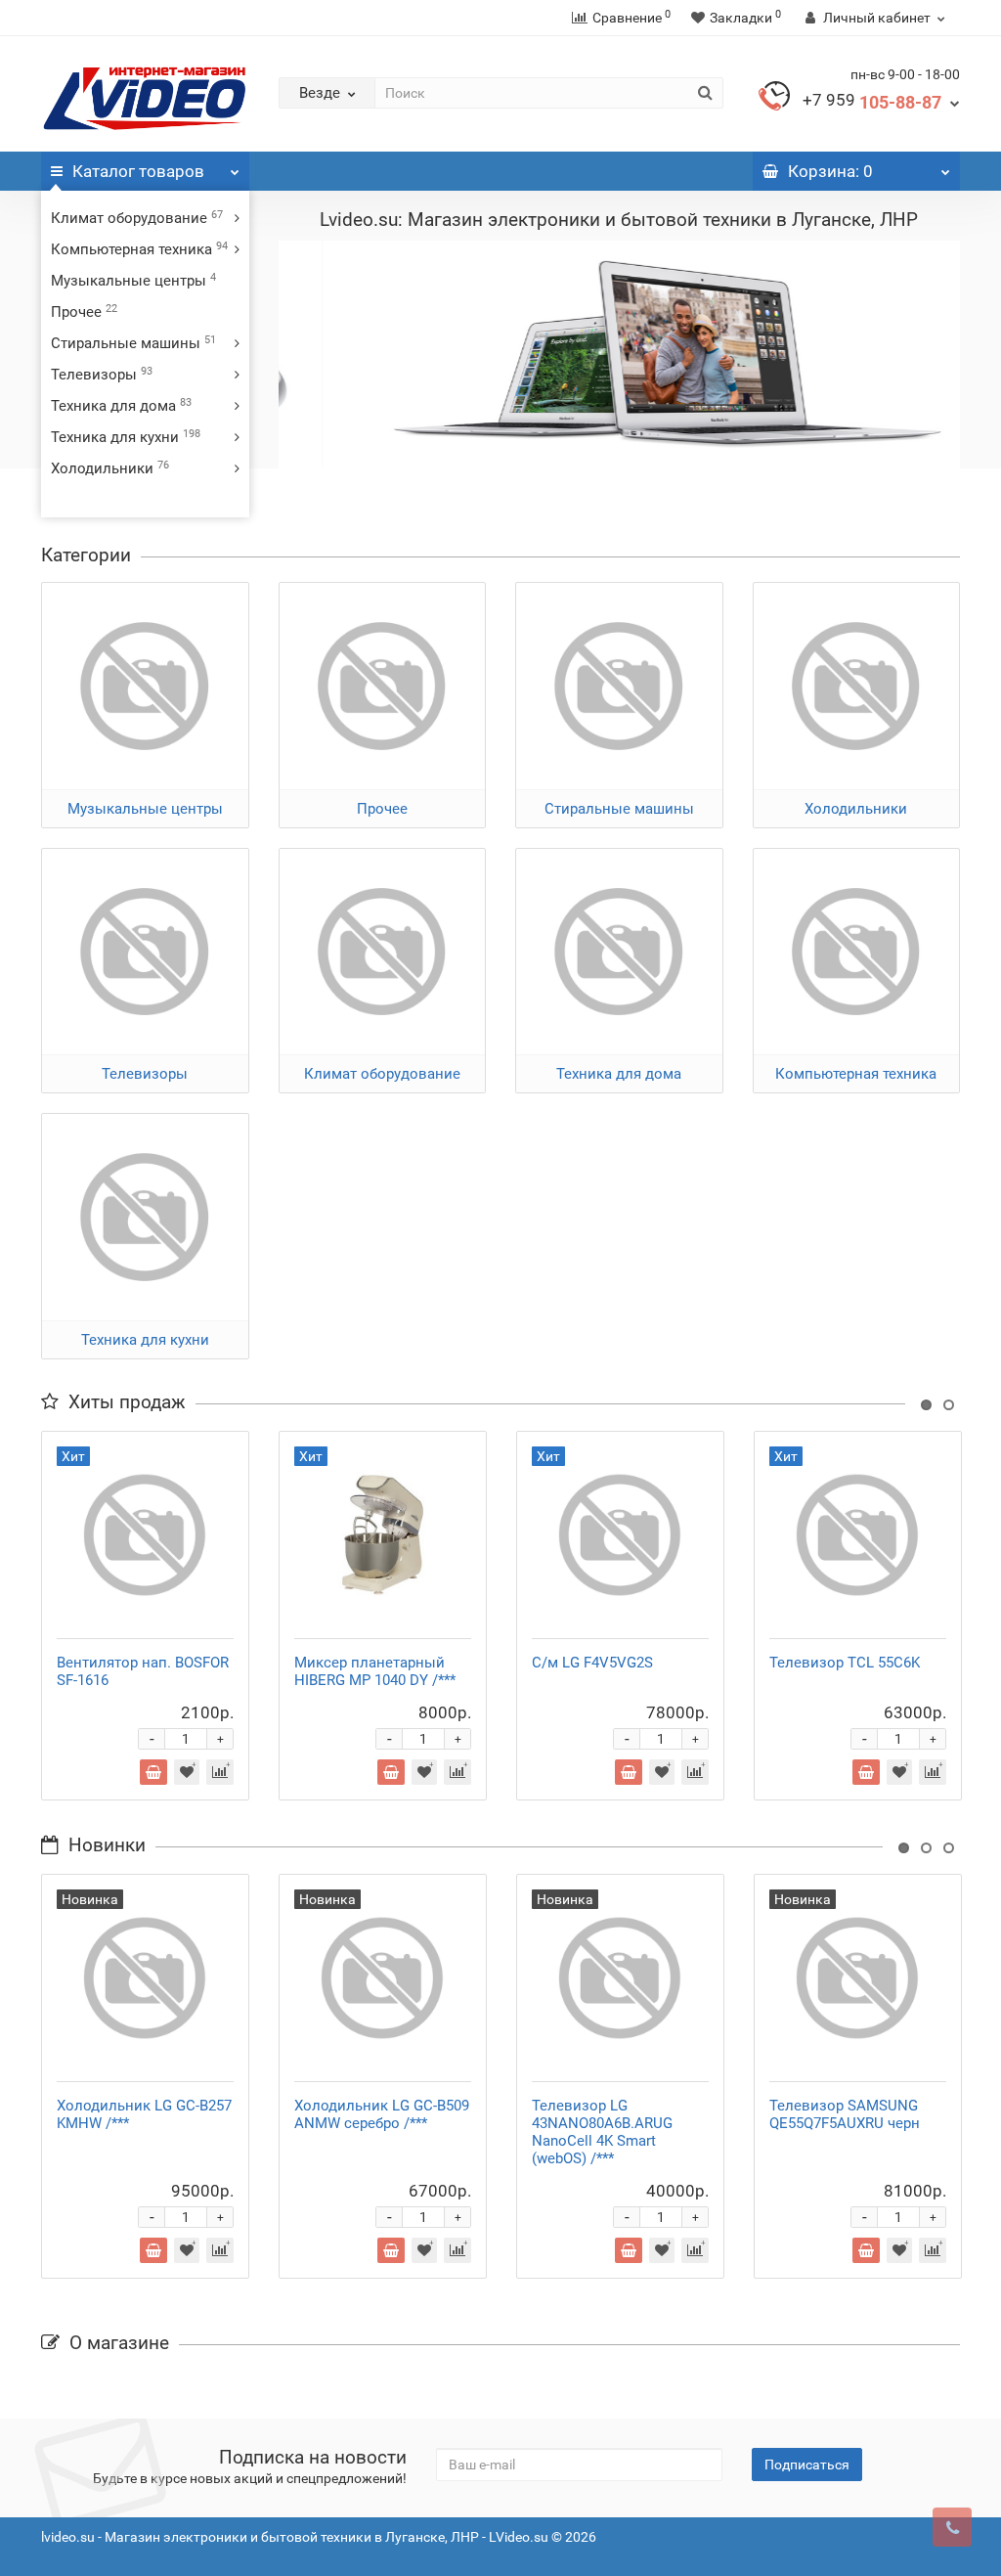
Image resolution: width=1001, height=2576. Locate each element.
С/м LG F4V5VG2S (592, 1663)
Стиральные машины (133, 343)
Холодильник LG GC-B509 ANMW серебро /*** (382, 2114)
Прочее (84, 312)
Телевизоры (102, 375)
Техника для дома (121, 406)
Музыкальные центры (133, 281)
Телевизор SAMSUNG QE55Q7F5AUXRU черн (845, 2114)
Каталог (138, 171)
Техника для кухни (126, 437)
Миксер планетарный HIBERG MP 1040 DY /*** (375, 1671)
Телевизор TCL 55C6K (845, 1663)
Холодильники (110, 468)
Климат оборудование (137, 218)
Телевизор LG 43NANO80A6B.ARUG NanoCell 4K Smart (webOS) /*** (602, 2132)
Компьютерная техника (139, 249)
